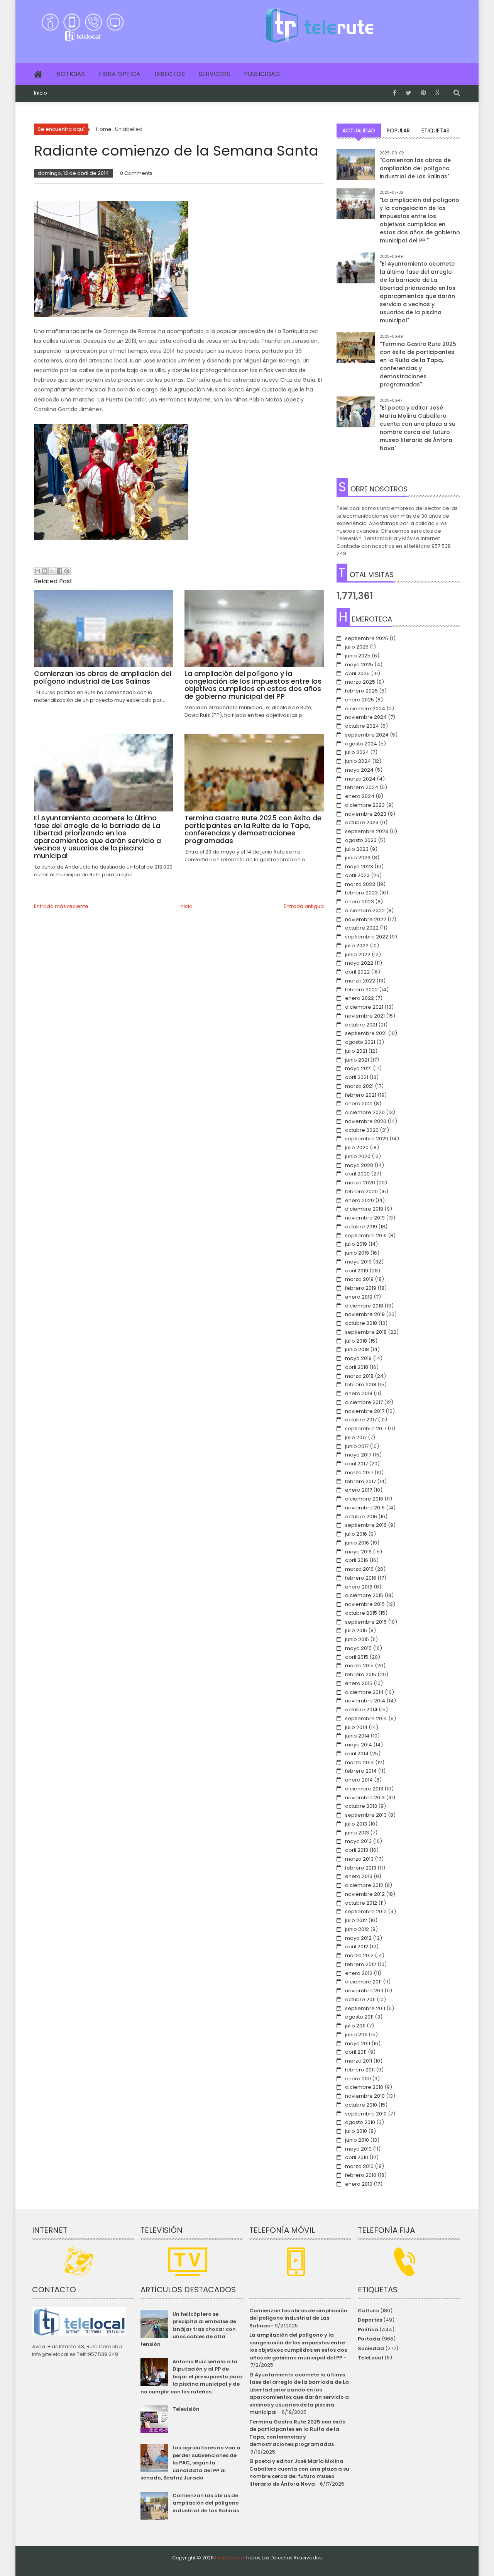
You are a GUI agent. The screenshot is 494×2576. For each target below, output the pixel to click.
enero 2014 (359, 1780)
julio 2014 (356, 1727)
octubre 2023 (362, 822)
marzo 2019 (359, 1279)
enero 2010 (359, 2184)
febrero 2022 (361, 990)
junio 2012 (357, 1929)
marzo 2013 (359, 1859)
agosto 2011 (359, 2017)
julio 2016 (356, 1534)
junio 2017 (357, 1446)
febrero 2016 (361, 1578)
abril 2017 (356, 1464)
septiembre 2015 (366, 1622)
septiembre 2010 (366, 2114)
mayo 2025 (359, 665)
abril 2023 (357, 875)
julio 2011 (355, 2026)
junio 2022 (358, 954)
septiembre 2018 (366, 1332)
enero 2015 (359, 1683)
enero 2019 (359, 1297)
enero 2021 (359, 1103)
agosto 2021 (360, 1042)
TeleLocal (370, 2358)
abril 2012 (357, 1947)
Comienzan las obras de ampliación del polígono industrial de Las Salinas (206, 2503)
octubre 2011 (360, 1999)
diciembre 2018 (364, 1306)
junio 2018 (357, 1349)
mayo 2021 (358, 1068)
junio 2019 (357, 1253)
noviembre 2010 (365, 2096)
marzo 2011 (359, 2061)
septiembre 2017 (366, 1429)
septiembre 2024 (367, 735)
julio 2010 (356, 2131)
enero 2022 (360, 998)
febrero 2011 (360, 2070)
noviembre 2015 (365, 1604)
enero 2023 (360, 902)
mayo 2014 (359, 1745)
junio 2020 (358, 1156)
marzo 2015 (359, 1666)
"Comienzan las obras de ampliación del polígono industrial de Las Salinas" (415, 168)
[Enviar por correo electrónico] (37, 571)
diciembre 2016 (364, 1499)
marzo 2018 (359, 1376)
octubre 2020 (362, 1130)
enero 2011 (358, 2079)
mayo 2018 (358, 1358)
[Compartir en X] (52, 571)
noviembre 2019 (365, 1218)
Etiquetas (436, 130)
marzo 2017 (359, 1473)
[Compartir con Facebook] (59, 571)
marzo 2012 (359, 1955)
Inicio (41, 93)
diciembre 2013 (364, 1789)
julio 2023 (357, 849)
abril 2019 (357, 1271)
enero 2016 (359, 1587)
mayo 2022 (359, 963)
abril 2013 (357, 1850)
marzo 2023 (360, 884)
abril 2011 (356, 2052)
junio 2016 (357, 1543)
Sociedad (371, 2348)
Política (368, 2330)
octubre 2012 (361, 1903)
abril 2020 (357, 1174)
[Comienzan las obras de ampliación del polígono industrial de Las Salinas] (356, 168)
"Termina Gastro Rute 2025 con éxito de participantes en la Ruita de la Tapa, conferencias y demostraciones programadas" (418, 364)
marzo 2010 (359, 2166)
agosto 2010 (360, 2122)
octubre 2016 (361, 1517)
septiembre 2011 (365, 2008)
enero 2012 (359, 1973)
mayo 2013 (358, 1841)
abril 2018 (357, 1367)
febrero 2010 (361, 2175)
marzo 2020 (360, 1183)
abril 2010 (357, 2157)
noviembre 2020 (366, 1121)
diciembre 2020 (365, 1112)
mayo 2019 (358, 1262)
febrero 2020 (361, 1191)
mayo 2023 (359, 866)
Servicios (214, 74)
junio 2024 (358, 761)
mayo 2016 (358, 1552)
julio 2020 (357, 1147)
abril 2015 (357, 1657)
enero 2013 (359, 1876)
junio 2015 (357, 1639)
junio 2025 (358, 656)
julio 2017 (356, 1437)
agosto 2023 (361, 840)
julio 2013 (356, 1824)
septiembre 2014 (366, 1718)
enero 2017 (359, 1490)
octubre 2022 (362, 928)
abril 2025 (357, 673)
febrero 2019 (361, 1288)
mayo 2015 (358, 1648)
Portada (369, 2339)
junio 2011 (356, 2035)
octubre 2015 (361, 1613)
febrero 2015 (361, 1674)
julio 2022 (357, 946)
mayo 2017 (358, 1455)
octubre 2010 (361, 2105)
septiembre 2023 (367, 831)
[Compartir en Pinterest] (67, 571)
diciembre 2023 (365, 805)
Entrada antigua (304, 906)
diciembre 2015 (364, 1595)
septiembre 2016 (366, 1525)
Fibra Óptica (120, 74)
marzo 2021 (359, 1086)
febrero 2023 (361, 893)
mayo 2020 (359, 1165)
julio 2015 (356, 1630)
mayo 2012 (358, 1938)
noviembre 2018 (365, 1314)
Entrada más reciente (61, 906)
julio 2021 (356, 1051)
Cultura (368, 2311)
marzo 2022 (360, 981)
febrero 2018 (361, 1385)
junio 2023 (358, 858)
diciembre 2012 (364, 1885)
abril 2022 (357, 972)
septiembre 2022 (367, 937)
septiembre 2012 (366, 1911)
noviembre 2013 (365, 1798)
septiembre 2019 (366, 1235)
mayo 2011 (358, 2043)
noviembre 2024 (366, 717)
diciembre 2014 (364, 1692)
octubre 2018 (361, 1323)
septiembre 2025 (367, 638)
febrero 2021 (361, 1095)
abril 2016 (357, 1560)
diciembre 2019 (364, 1209)
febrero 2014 (361, 1771)
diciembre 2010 (364, 2087)
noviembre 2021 (365, 1016)
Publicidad (262, 74)
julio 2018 (356, 1341)
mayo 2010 (358, 2149)
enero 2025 (360, 700)
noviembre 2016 (365, 1508)
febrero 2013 (361, 1868)
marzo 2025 (360, 682)
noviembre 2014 (365, 1701)
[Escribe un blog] (45, 571)
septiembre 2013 (366, 1815)
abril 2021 (357, 1077)
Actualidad (359, 130)
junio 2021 (357, 1060)
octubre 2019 (361, 1227)
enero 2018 (359, 1393)
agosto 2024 (361, 744)
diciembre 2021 (364, 1007)
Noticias (71, 74)
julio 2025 (357, 647)
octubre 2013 (361, 1806)
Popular (398, 130)
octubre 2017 (361, 1420)
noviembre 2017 (365, 1411)
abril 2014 (357, 1754)
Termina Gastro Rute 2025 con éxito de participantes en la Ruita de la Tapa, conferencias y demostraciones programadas (298, 2433)
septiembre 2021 (366, 1033)
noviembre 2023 (366, 814)
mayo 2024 (359, 770)
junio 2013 (357, 1833)
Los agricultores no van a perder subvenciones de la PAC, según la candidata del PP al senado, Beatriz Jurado (190, 2463)
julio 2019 (356, 1244)
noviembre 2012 (365, 1894)
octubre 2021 (361, 1025)
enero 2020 (360, 1200)
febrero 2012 (361, 1964)
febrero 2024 (362, 787)
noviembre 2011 (364, 1991)
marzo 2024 (360, 779)
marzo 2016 (359, 1569)
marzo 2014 (360, 1762)
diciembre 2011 (363, 1982)
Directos (170, 74)
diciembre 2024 (365, 709)
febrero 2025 (361, 691)
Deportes (370, 2320)
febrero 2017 (360, 1481)
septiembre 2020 (367, 1139)
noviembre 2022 (366, 919)
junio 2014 (357, 1736)
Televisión (186, 2409)
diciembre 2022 (365, 910)
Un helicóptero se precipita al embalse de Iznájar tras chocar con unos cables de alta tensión (188, 2329)
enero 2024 (360, 796)
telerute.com (230, 2558)
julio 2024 (357, 752)
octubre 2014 (361, 1710)
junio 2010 (357, 2140)
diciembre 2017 (364, 1402)
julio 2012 (356, 1920)
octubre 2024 (362, 726)
